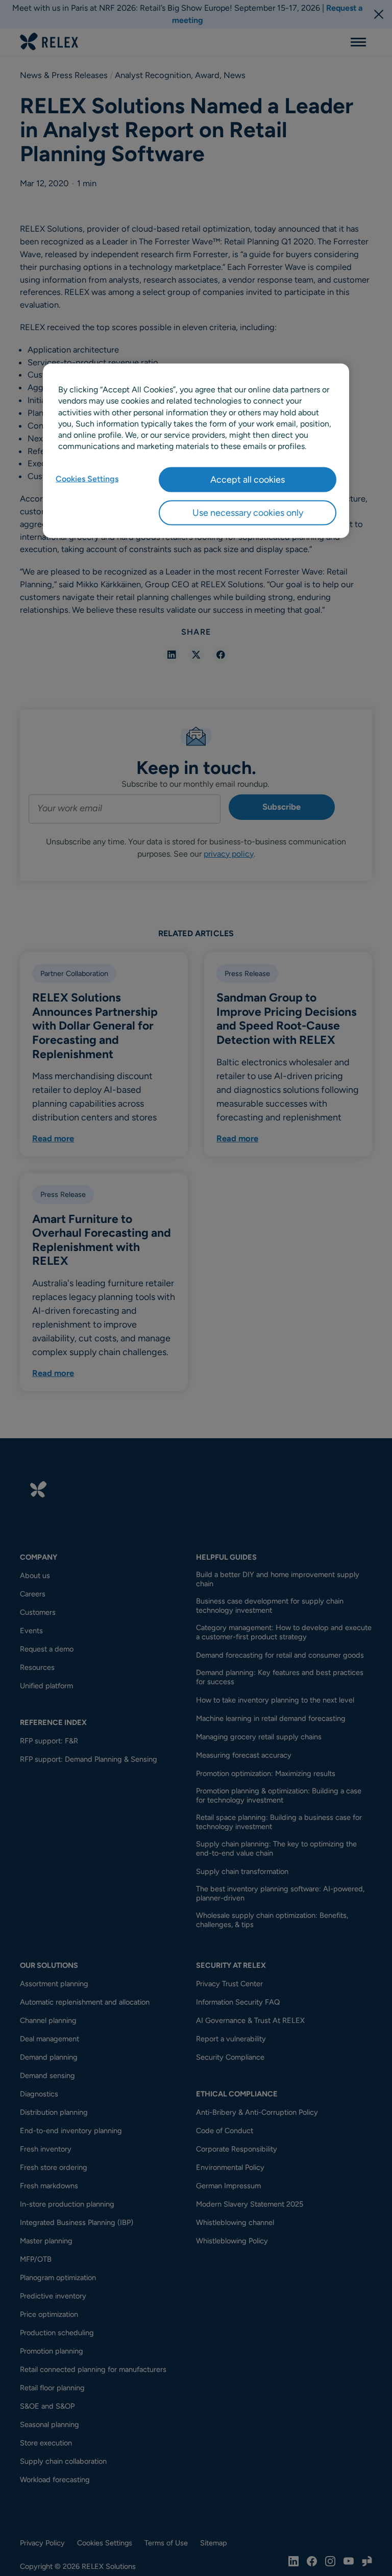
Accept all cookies (248, 479)
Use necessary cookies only (248, 513)
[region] (196, 451)
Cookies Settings (87, 478)
